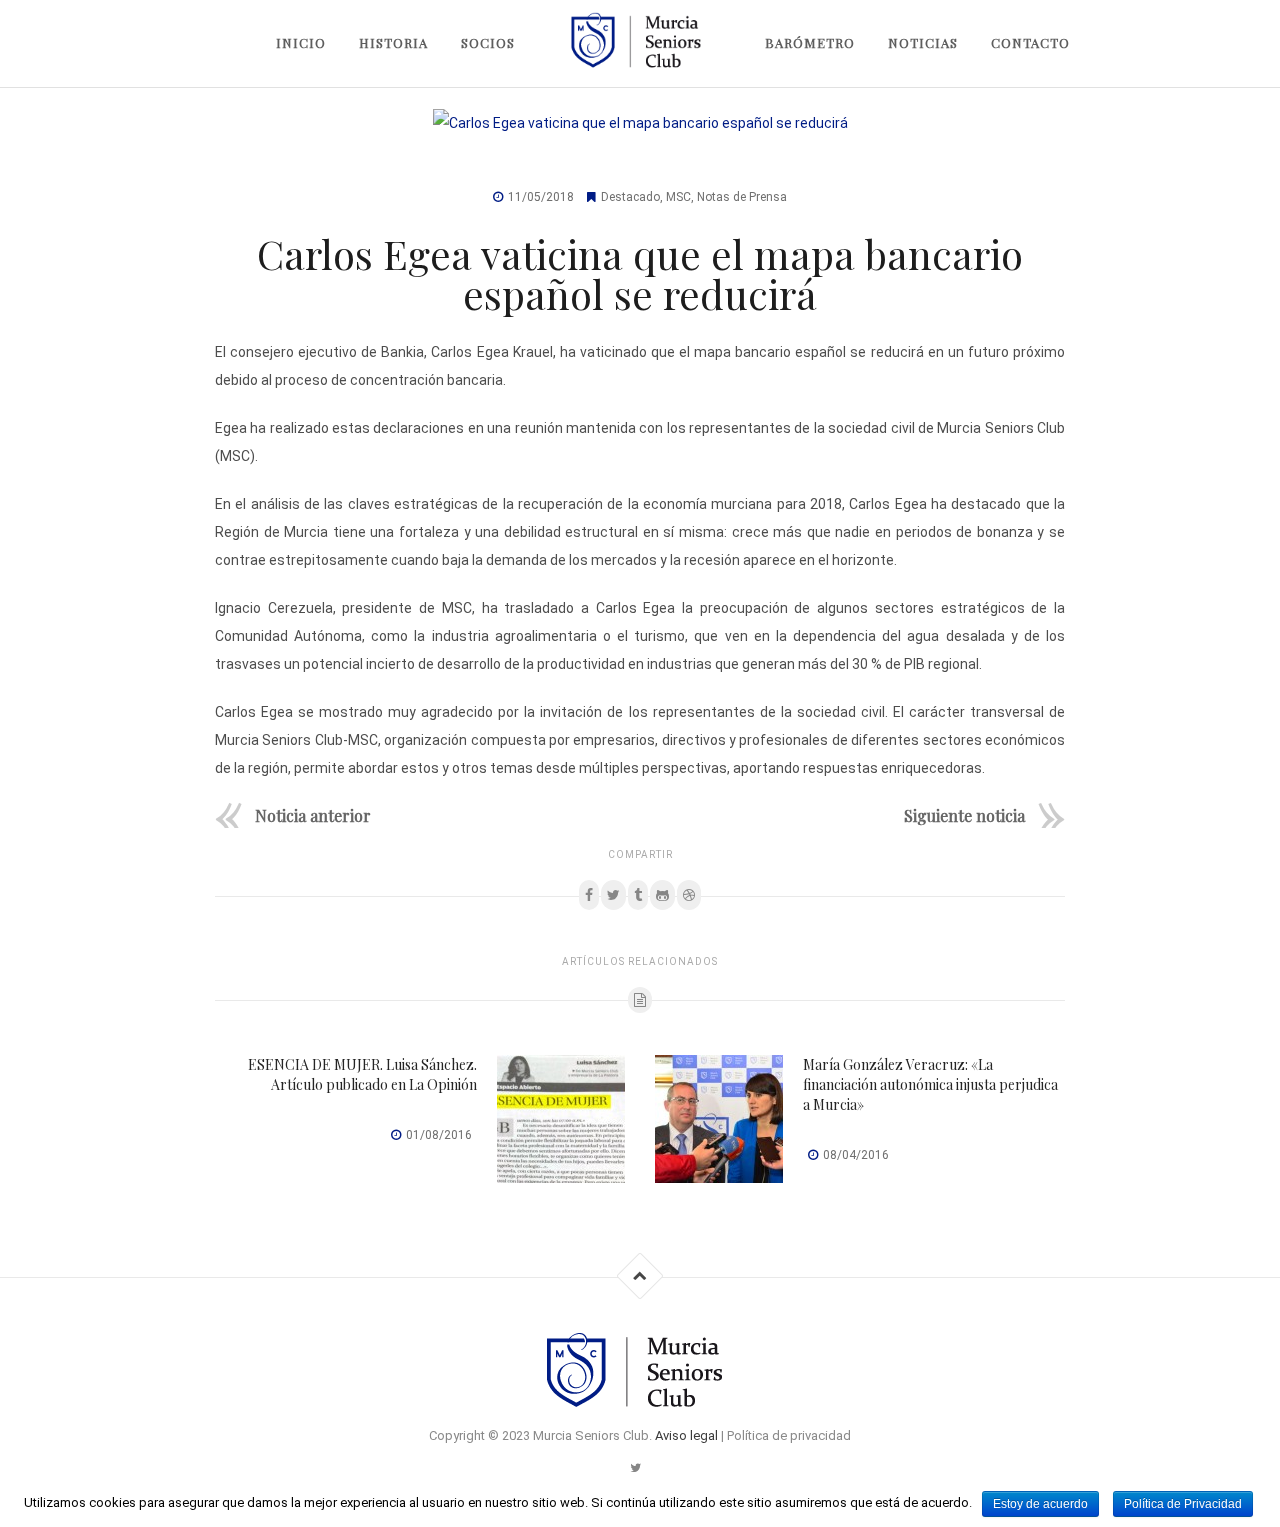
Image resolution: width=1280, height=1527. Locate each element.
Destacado (630, 197)
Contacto (1030, 42)
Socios (488, 42)
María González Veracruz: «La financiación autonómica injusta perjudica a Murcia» (930, 1084)
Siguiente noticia (964, 814)
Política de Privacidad (1183, 1504)
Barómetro (810, 42)
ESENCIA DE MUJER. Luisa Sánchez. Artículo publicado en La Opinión (362, 1074)
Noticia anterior (313, 814)
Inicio (301, 42)
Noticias (923, 42)
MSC (678, 197)
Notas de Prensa (742, 197)
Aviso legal (686, 1435)
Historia (393, 42)
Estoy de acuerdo (1040, 1504)
